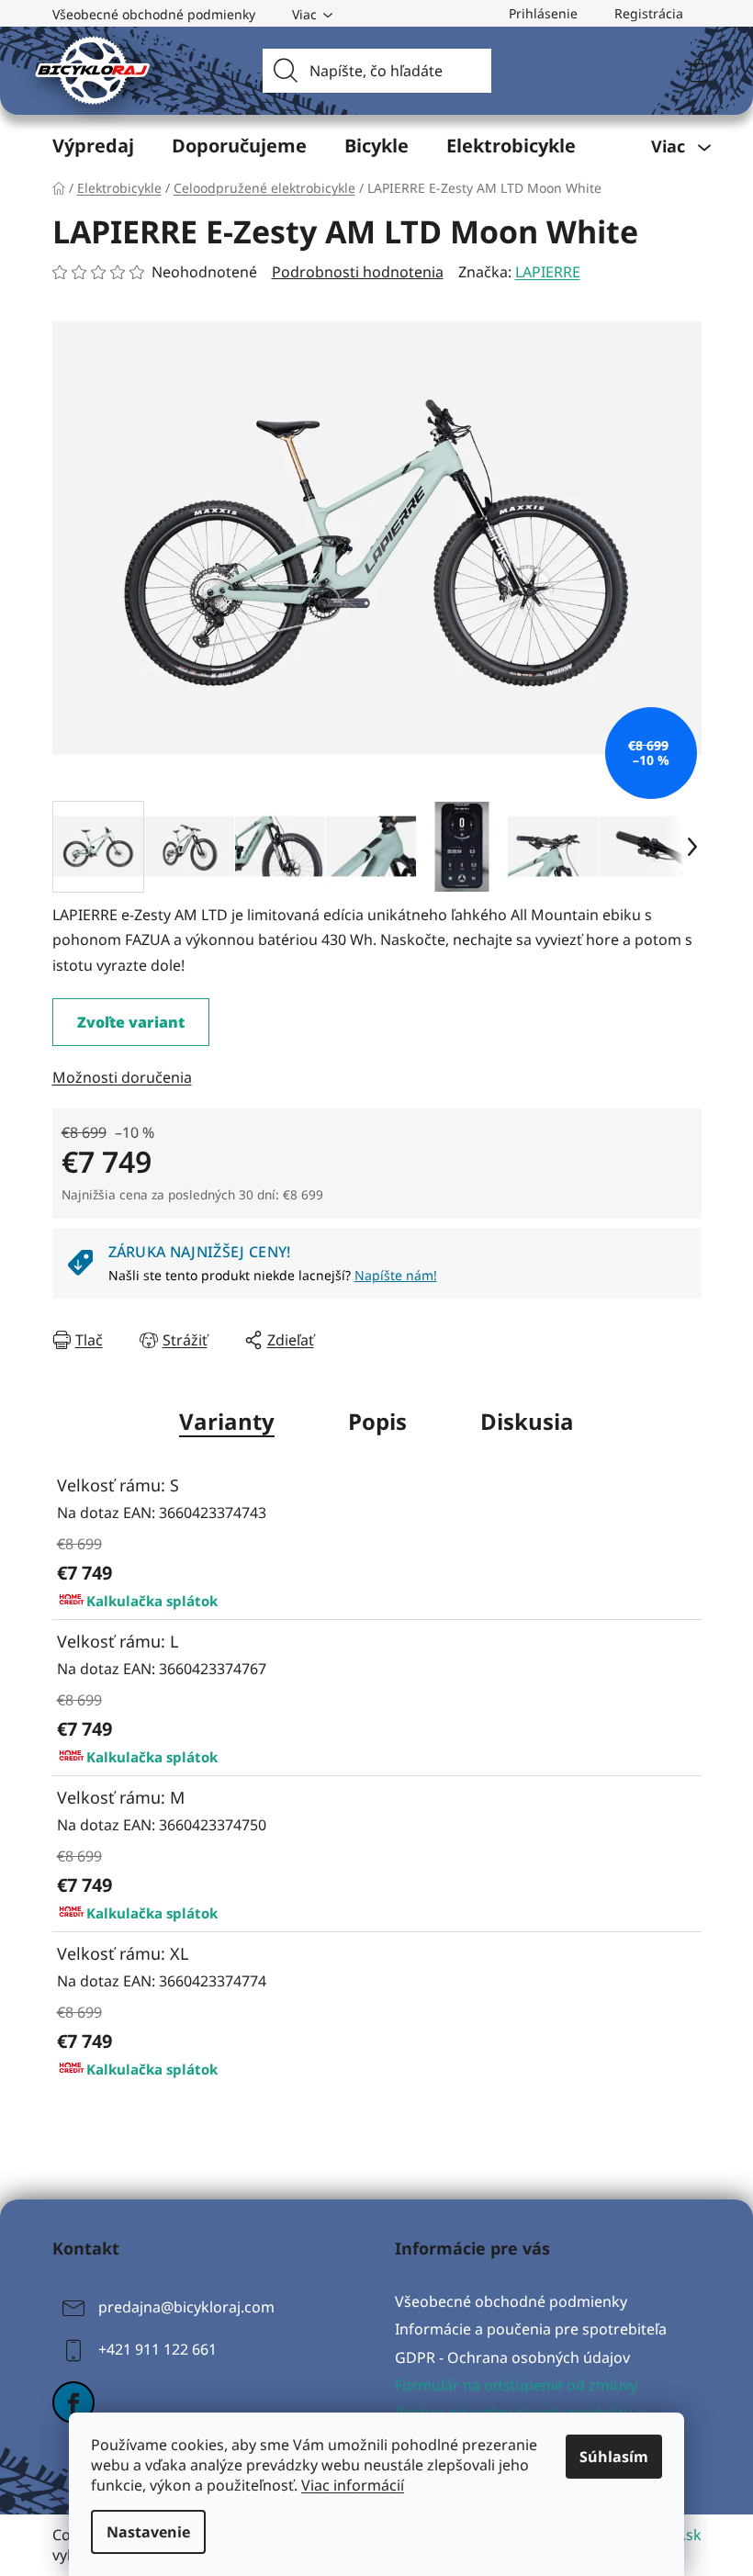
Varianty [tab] (227, 1421)
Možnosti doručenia (122, 1077)
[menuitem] (93, 146)
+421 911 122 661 (157, 2350)
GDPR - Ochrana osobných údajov (512, 2357)
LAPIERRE (548, 272)
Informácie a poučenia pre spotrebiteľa (531, 2329)
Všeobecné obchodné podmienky (154, 14)
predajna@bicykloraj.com (186, 2308)
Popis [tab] (377, 1421)
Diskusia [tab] (527, 1421)
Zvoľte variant (131, 1022)
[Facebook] (73, 2402)
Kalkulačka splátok (152, 1601)
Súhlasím (614, 2457)
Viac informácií (353, 2485)
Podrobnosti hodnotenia (358, 272)
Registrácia (649, 13)
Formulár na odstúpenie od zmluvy (516, 2385)
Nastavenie (148, 2532)
